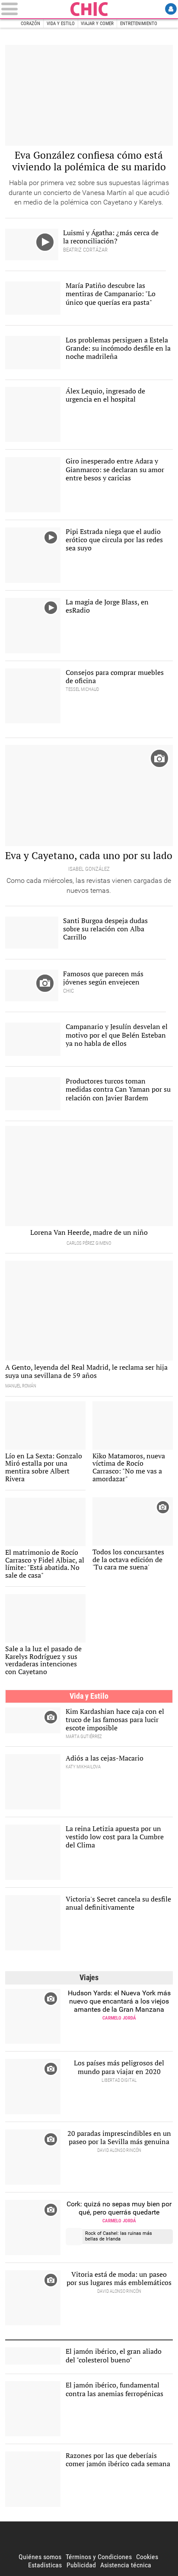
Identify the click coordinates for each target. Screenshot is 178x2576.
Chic (89, 9)
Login (171, 9)
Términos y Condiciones (99, 2557)
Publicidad (81, 2565)
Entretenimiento (139, 24)
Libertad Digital (89, 2537)
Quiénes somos (40, 2557)
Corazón (30, 24)
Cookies (147, 2557)
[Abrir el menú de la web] (34, 9)
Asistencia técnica (126, 2565)
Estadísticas (45, 2565)
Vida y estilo (61, 24)
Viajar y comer (97, 24)
